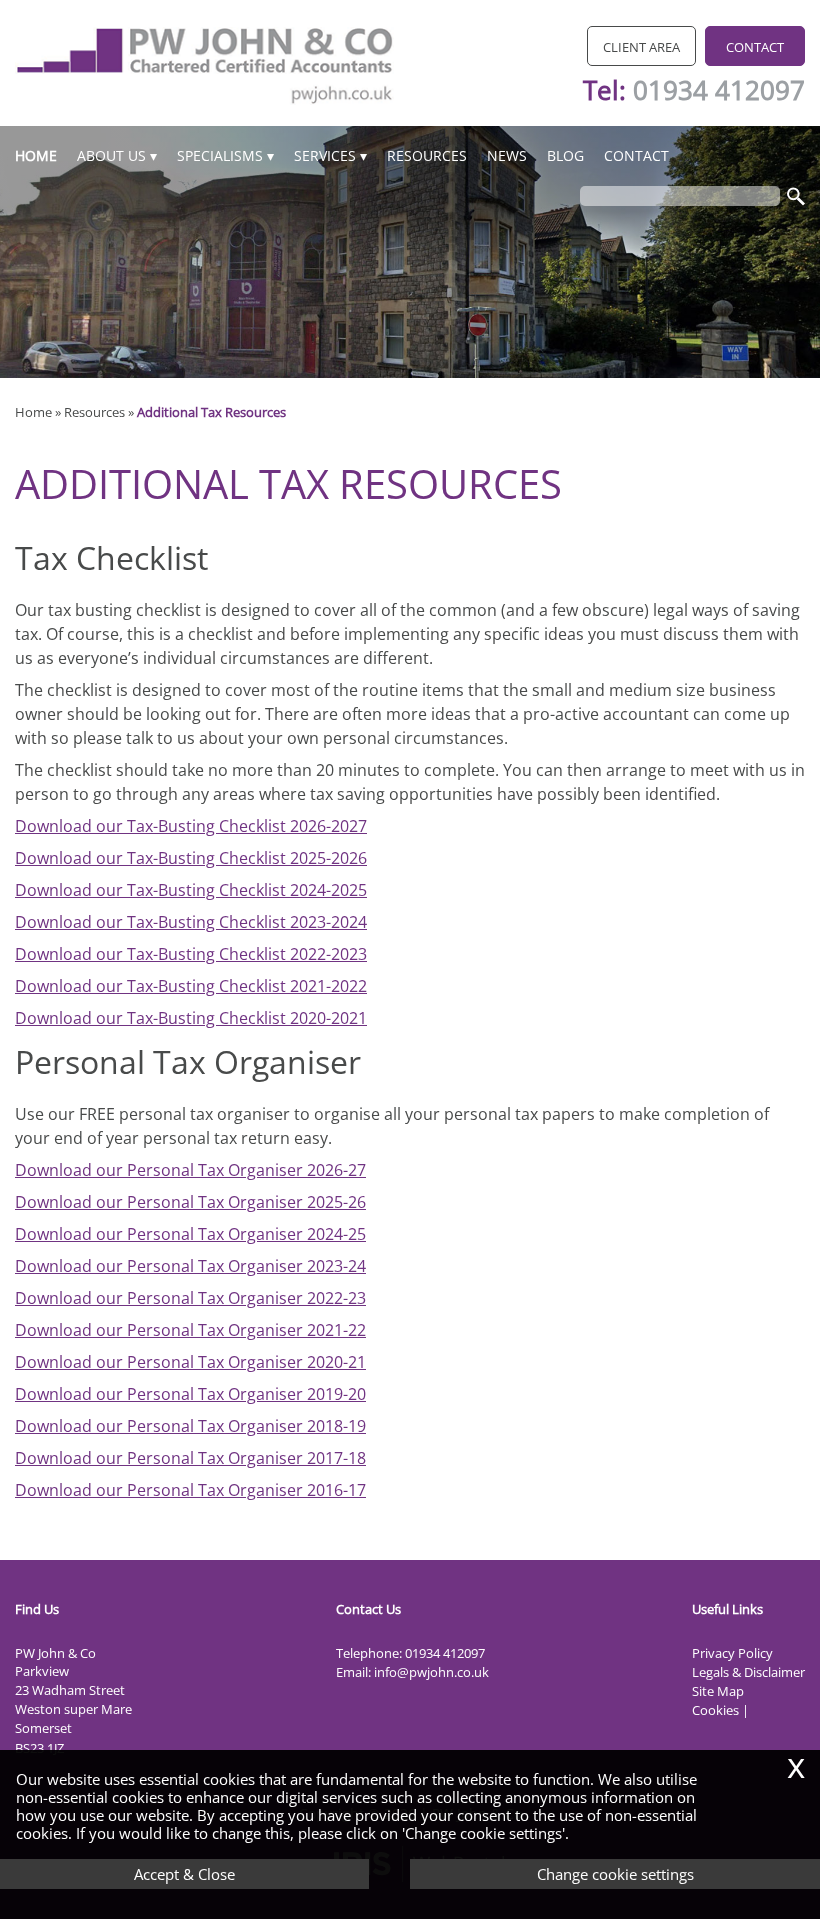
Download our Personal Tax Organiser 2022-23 (190, 1298)
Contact (755, 47)
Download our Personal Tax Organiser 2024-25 (190, 1234)
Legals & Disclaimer (748, 1672)
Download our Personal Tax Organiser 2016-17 (190, 1490)
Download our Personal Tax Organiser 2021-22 (190, 1330)
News (507, 155)
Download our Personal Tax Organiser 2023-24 (190, 1266)
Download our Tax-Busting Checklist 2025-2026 (191, 858)
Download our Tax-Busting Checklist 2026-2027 (191, 826)
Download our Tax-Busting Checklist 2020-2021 (191, 1018)
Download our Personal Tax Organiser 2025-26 (190, 1202)
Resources (427, 155)
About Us (111, 155)
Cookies (715, 1710)
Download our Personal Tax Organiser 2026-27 (190, 1170)
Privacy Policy (732, 1653)
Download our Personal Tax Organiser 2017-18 (190, 1458)
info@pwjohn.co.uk (431, 1672)
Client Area (641, 47)
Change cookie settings (615, 1874)
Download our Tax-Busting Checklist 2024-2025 (191, 890)
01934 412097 (719, 90)
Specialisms (220, 155)
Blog (565, 155)
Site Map (718, 1691)
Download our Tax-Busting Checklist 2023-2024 (191, 922)
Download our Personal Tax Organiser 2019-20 (190, 1394)
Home (36, 155)
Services (325, 155)
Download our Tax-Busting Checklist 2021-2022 (191, 986)
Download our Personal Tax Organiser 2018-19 (190, 1426)
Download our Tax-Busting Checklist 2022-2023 (191, 954)
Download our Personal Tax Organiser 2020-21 (190, 1362)
